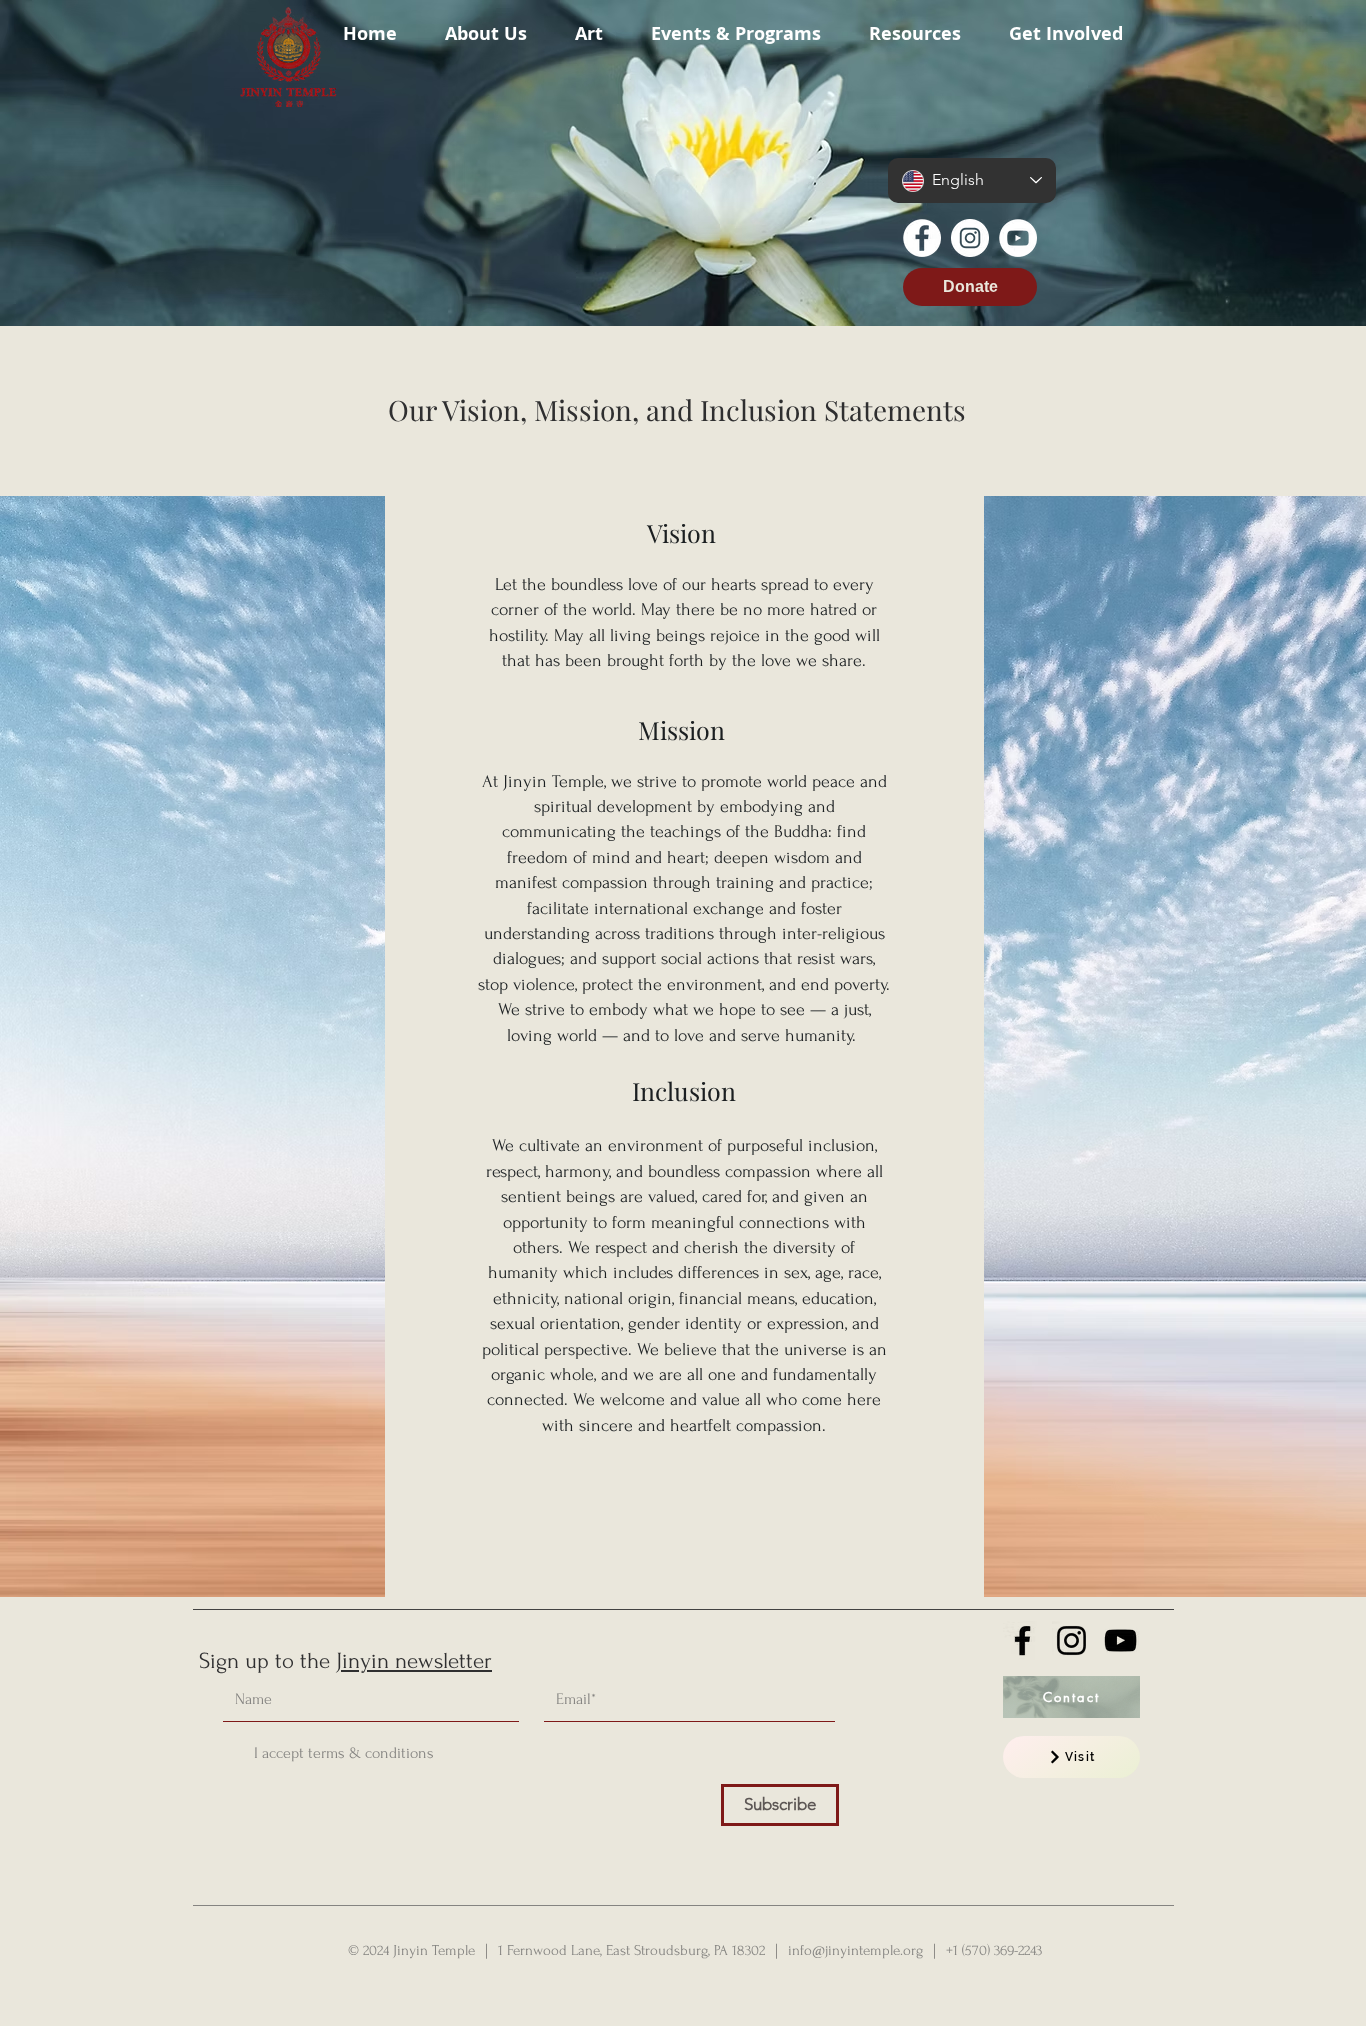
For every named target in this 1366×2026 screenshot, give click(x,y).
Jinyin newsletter (414, 1661)
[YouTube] (1018, 238)
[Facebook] (922, 238)
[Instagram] (970, 238)
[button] (486, 24)
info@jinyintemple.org (855, 1950)
